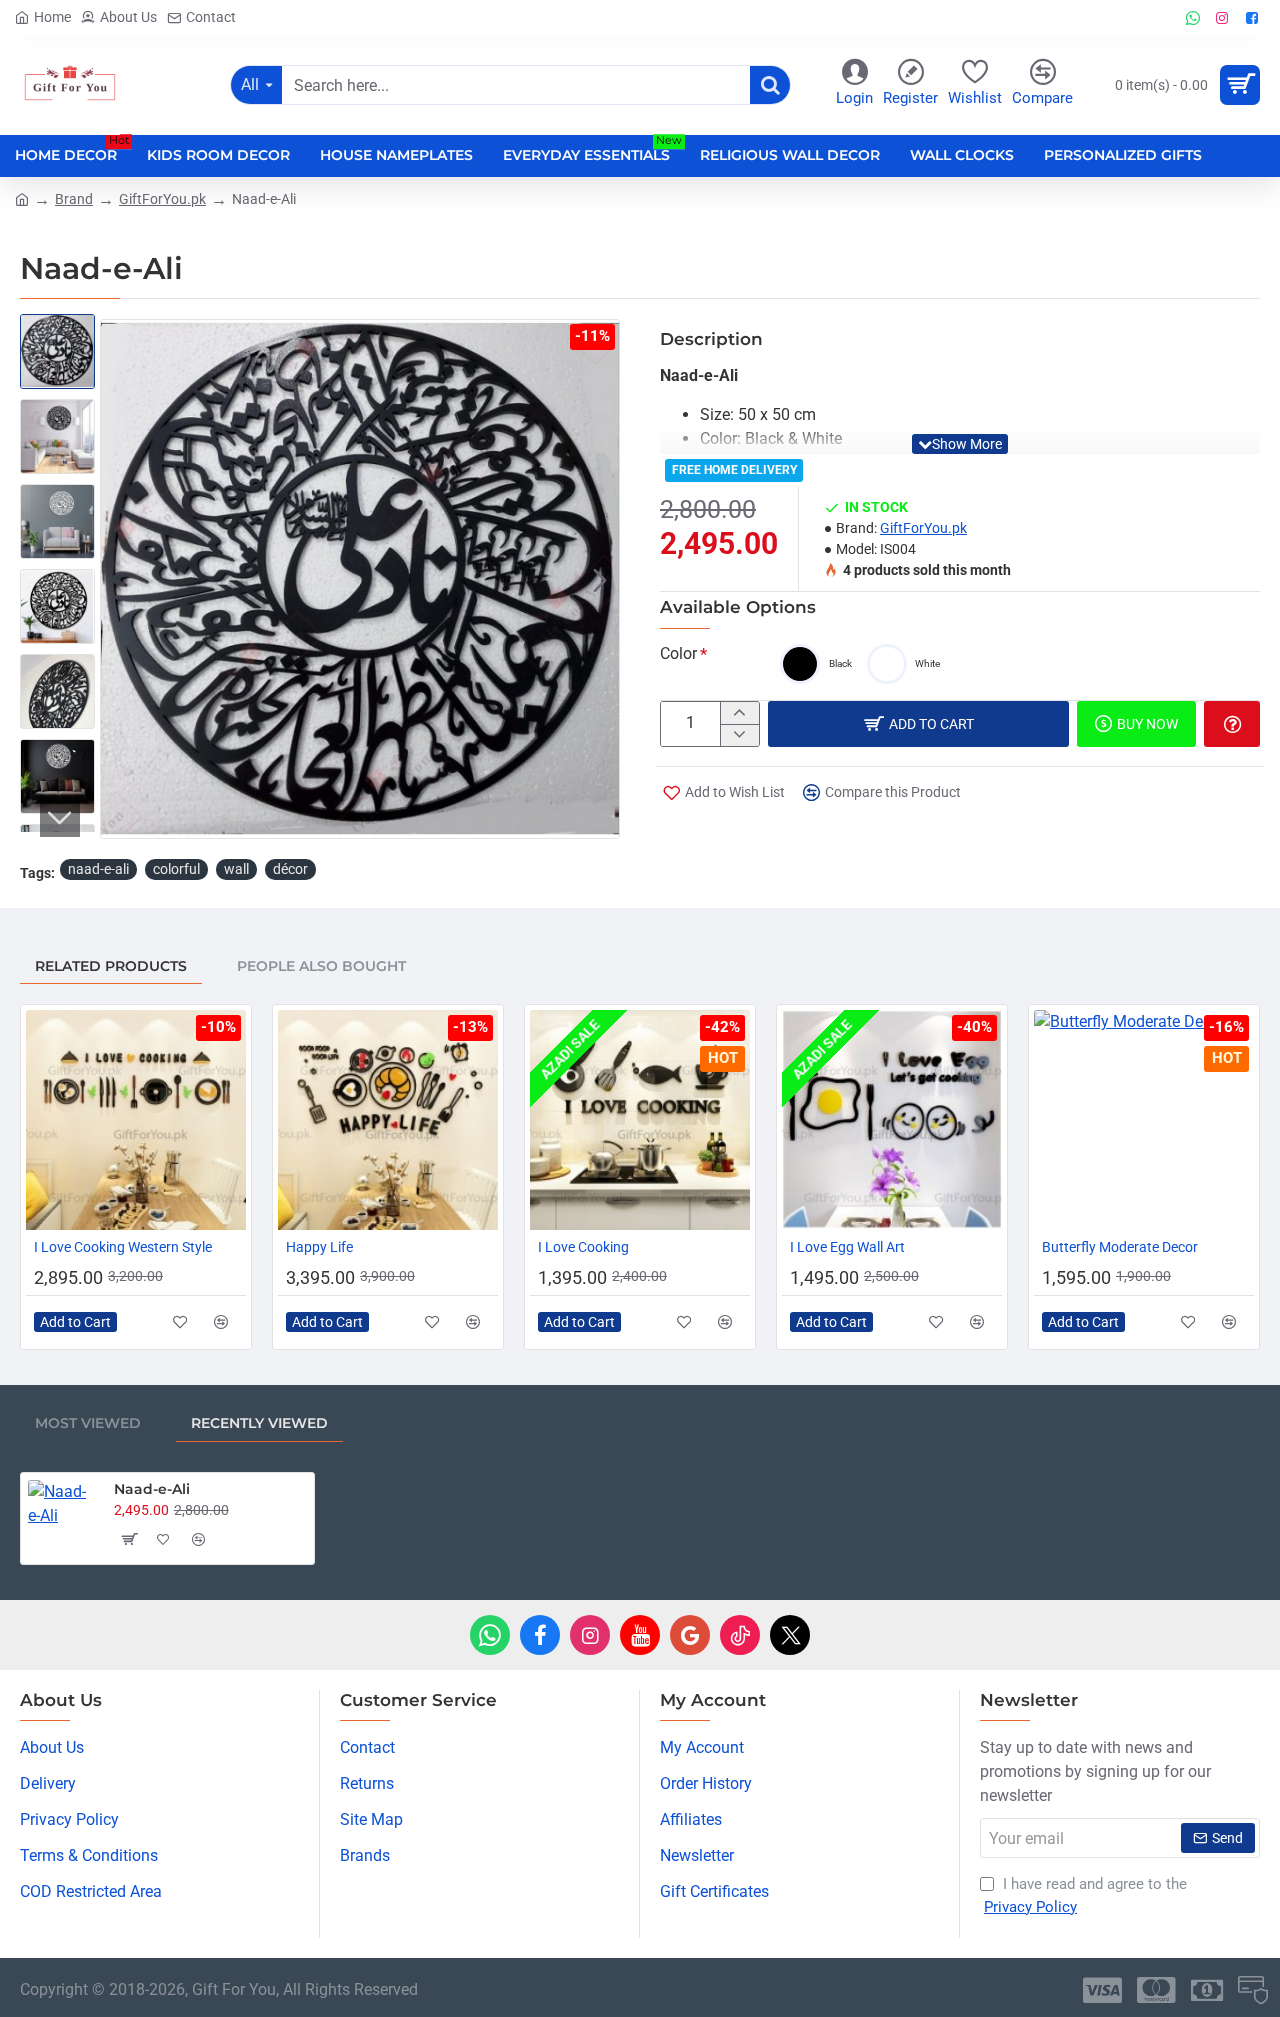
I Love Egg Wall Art (847, 1247)
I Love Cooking (583, 1247)
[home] (22, 198)
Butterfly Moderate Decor (1120, 1247)
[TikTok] (740, 1635)
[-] (739, 735)
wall (236, 869)
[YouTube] (640, 1635)
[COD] (1253, 1990)
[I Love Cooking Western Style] (136, 1120)
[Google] (690, 1635)
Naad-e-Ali (152, 1489)
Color (678, 653)
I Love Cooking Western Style (123, 1247)
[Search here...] (770, 85)
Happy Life (319, 1247)
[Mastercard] (1156, 1990)
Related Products (111, 966)
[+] (739, 713)
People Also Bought (321, 966)
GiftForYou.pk (162, 199)
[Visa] (1102, 1990)
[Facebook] (540, 1635)
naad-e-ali (98, 869)
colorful (176, 869)
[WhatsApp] (490, 1635)
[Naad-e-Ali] (63, 1515)
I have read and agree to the (1085, 1895)
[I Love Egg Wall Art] (892, 1120)
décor (290, 869)
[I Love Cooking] (640, 1120)
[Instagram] (590, 1635)
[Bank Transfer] (1207, 1990)
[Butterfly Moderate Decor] (1144, 1120)
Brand (74, 199)
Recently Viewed (259, 1423)
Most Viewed (88, 1423)
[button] (120, 579)
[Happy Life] (388, 1120)
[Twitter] (790, 1635)
